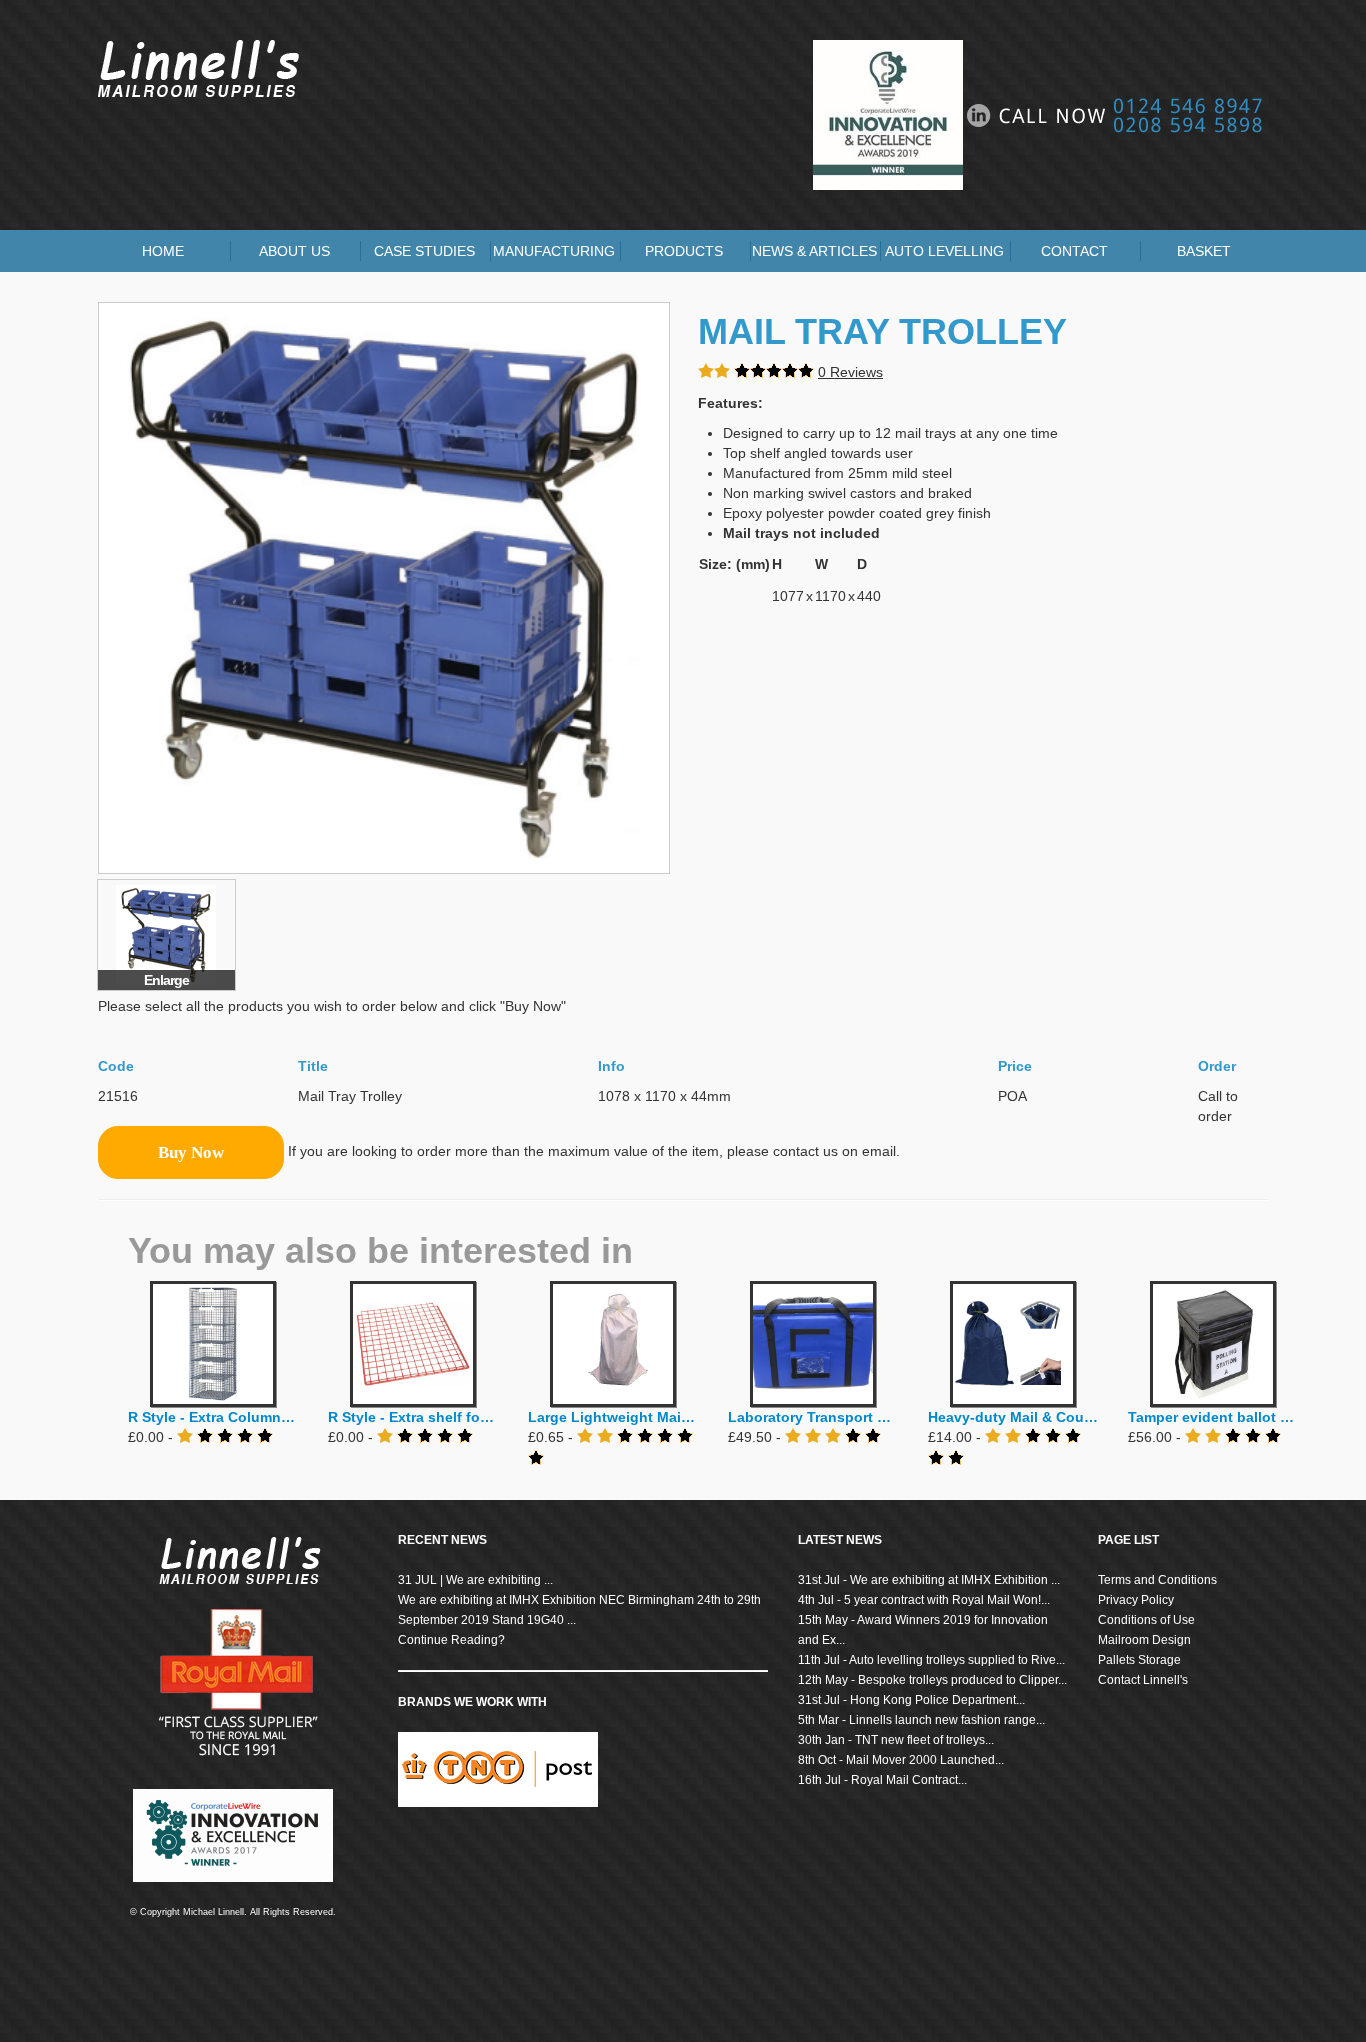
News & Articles (814, 251)
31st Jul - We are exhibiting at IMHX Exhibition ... (929, 1580)
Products (684, 251)
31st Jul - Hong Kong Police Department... (911, 1700)
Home (163, 251)
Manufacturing (554, 251)
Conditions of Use (1146, 1620)
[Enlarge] (166, 934)
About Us (294, 251)
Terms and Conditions (1157, 1580)
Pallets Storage (1139, 1660)
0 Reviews (850, 372)
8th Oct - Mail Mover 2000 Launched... (901, 1760)
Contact (1074, 251)
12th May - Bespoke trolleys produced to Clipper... (932, 1680)
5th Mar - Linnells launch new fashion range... (921, 1720)
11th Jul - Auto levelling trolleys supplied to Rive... (931, 1660)
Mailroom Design (1144, 1640)
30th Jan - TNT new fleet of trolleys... (896, 1740)
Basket (1204, 251)
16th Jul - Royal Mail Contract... (882, 1780)
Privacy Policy (1136, 1600)
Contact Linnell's (1143, 1680)
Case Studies (424, 251)
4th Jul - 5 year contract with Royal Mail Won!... (924, 1600)
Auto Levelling (944, 251)
